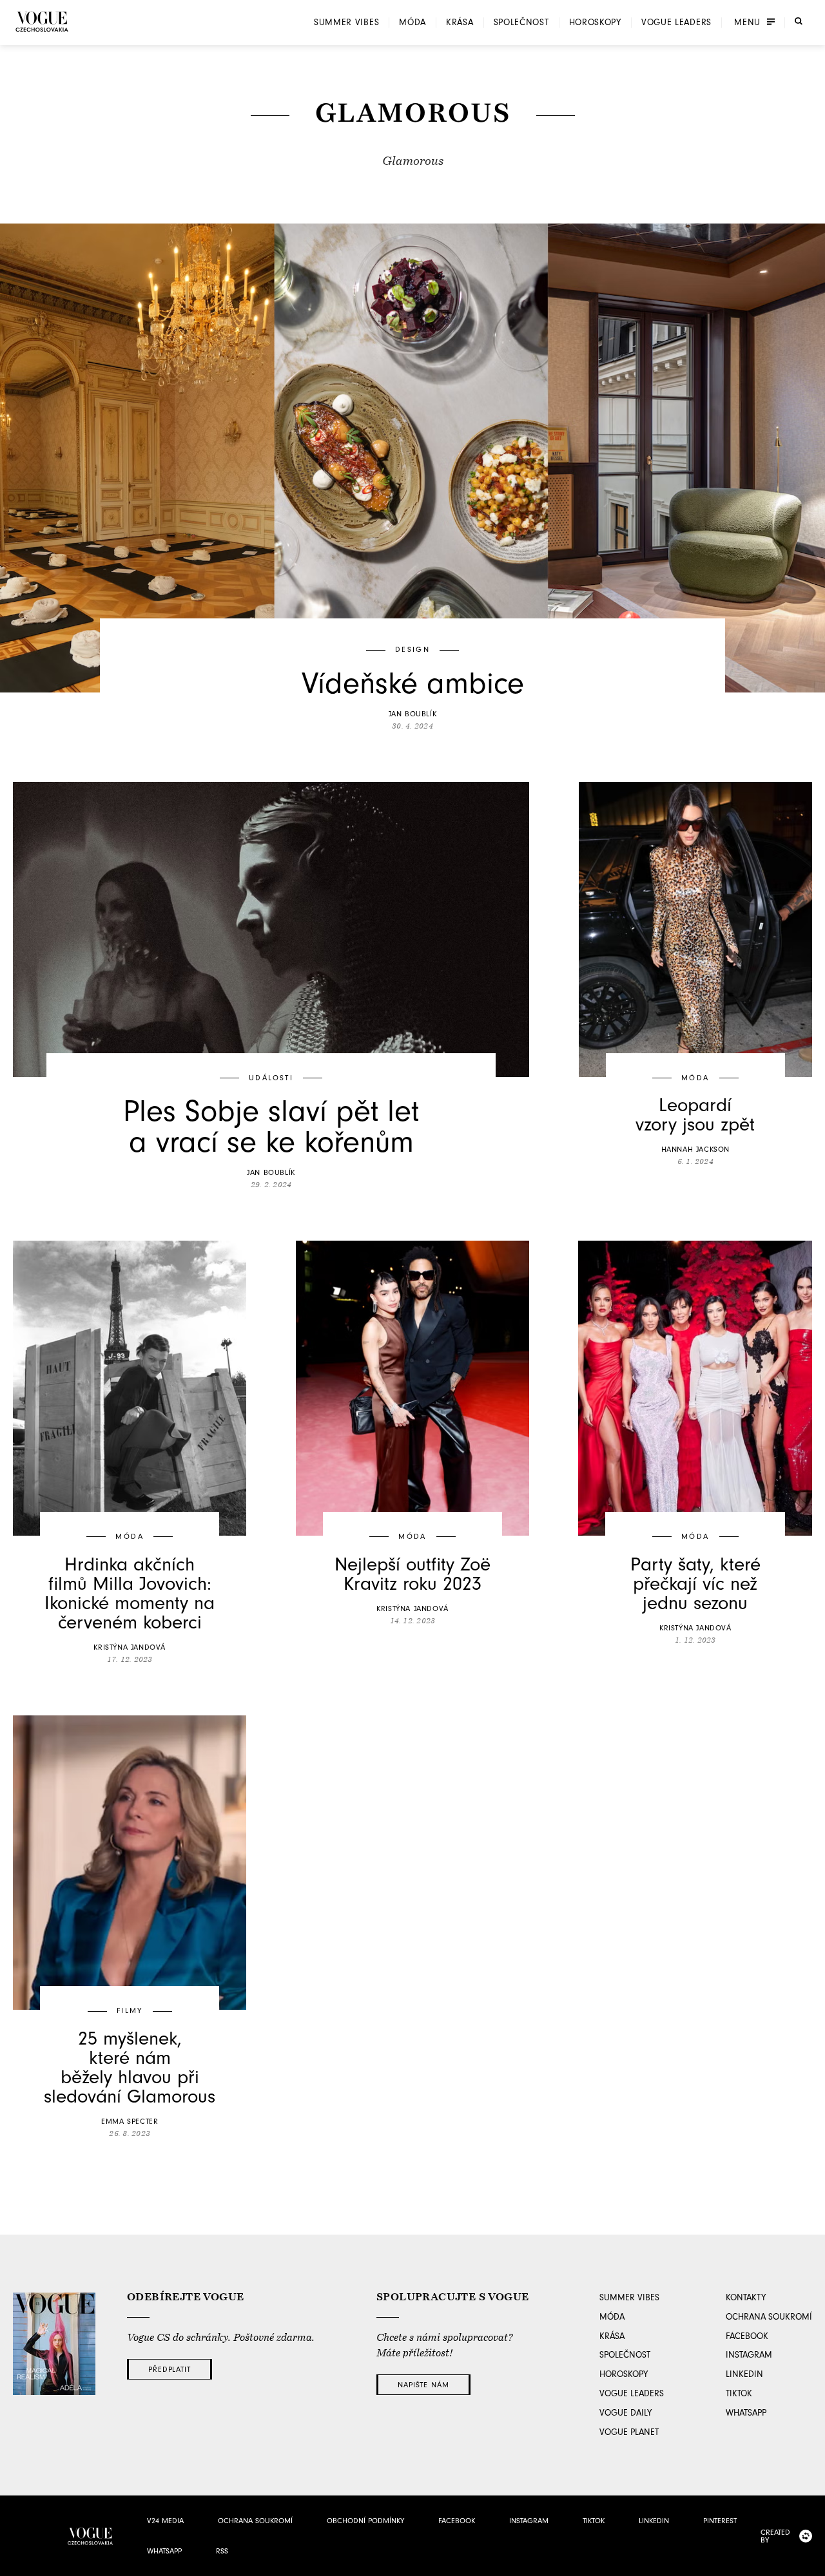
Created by (775, 2536)
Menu (747, 23)
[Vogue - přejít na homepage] (42, 22)
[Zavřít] (811, 2562)
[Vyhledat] (799, 21)
